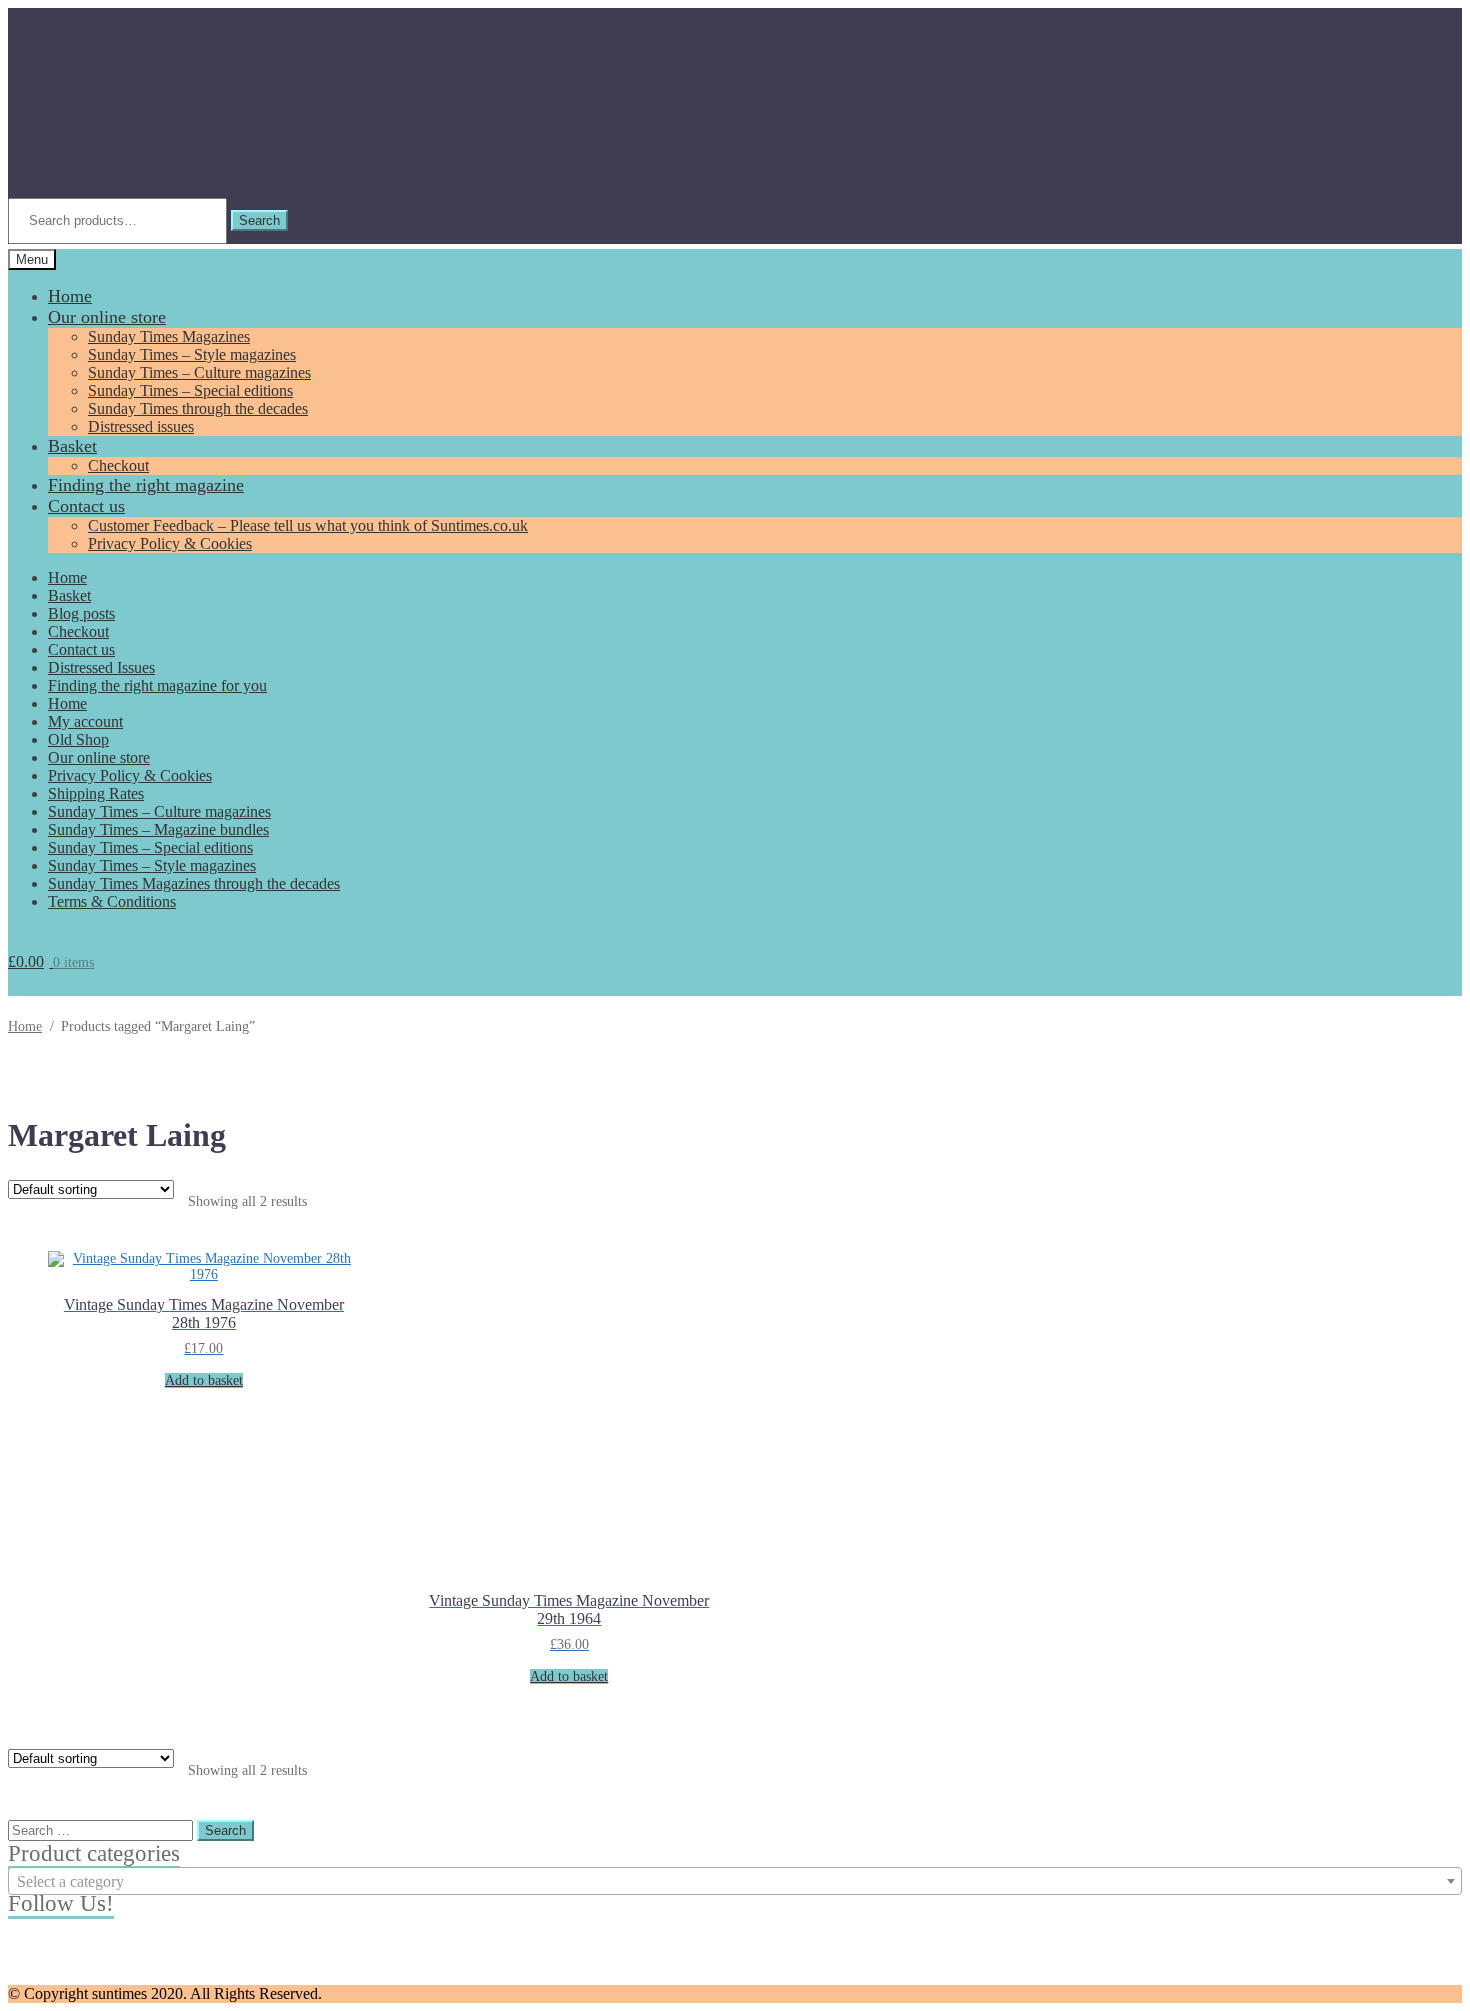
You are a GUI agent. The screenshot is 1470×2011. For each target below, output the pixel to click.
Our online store (107, 317)
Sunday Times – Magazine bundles (158, 829)
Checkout (118, 465)
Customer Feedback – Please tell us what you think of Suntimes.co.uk (308, 525)
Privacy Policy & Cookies (170, 543)
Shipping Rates (96, 793)
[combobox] (735, 1881)
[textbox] (735, 1882)
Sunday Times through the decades (198, 408)
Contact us (86, 506)
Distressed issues (141, 426)
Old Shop (78, 739)
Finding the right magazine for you (157, 685)
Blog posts (81, 613)
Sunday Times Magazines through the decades (194, 883)
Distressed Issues (101, 667)
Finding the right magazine (146, 485)
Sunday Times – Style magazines (192, 354)
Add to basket (204, 1380)
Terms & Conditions (112, 901)
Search (259, 220)
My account (85, 721)
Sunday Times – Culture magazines (199, 372)
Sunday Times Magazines (169, 336)
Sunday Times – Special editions (190, 390)
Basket (72, 446)
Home (70, 296)
